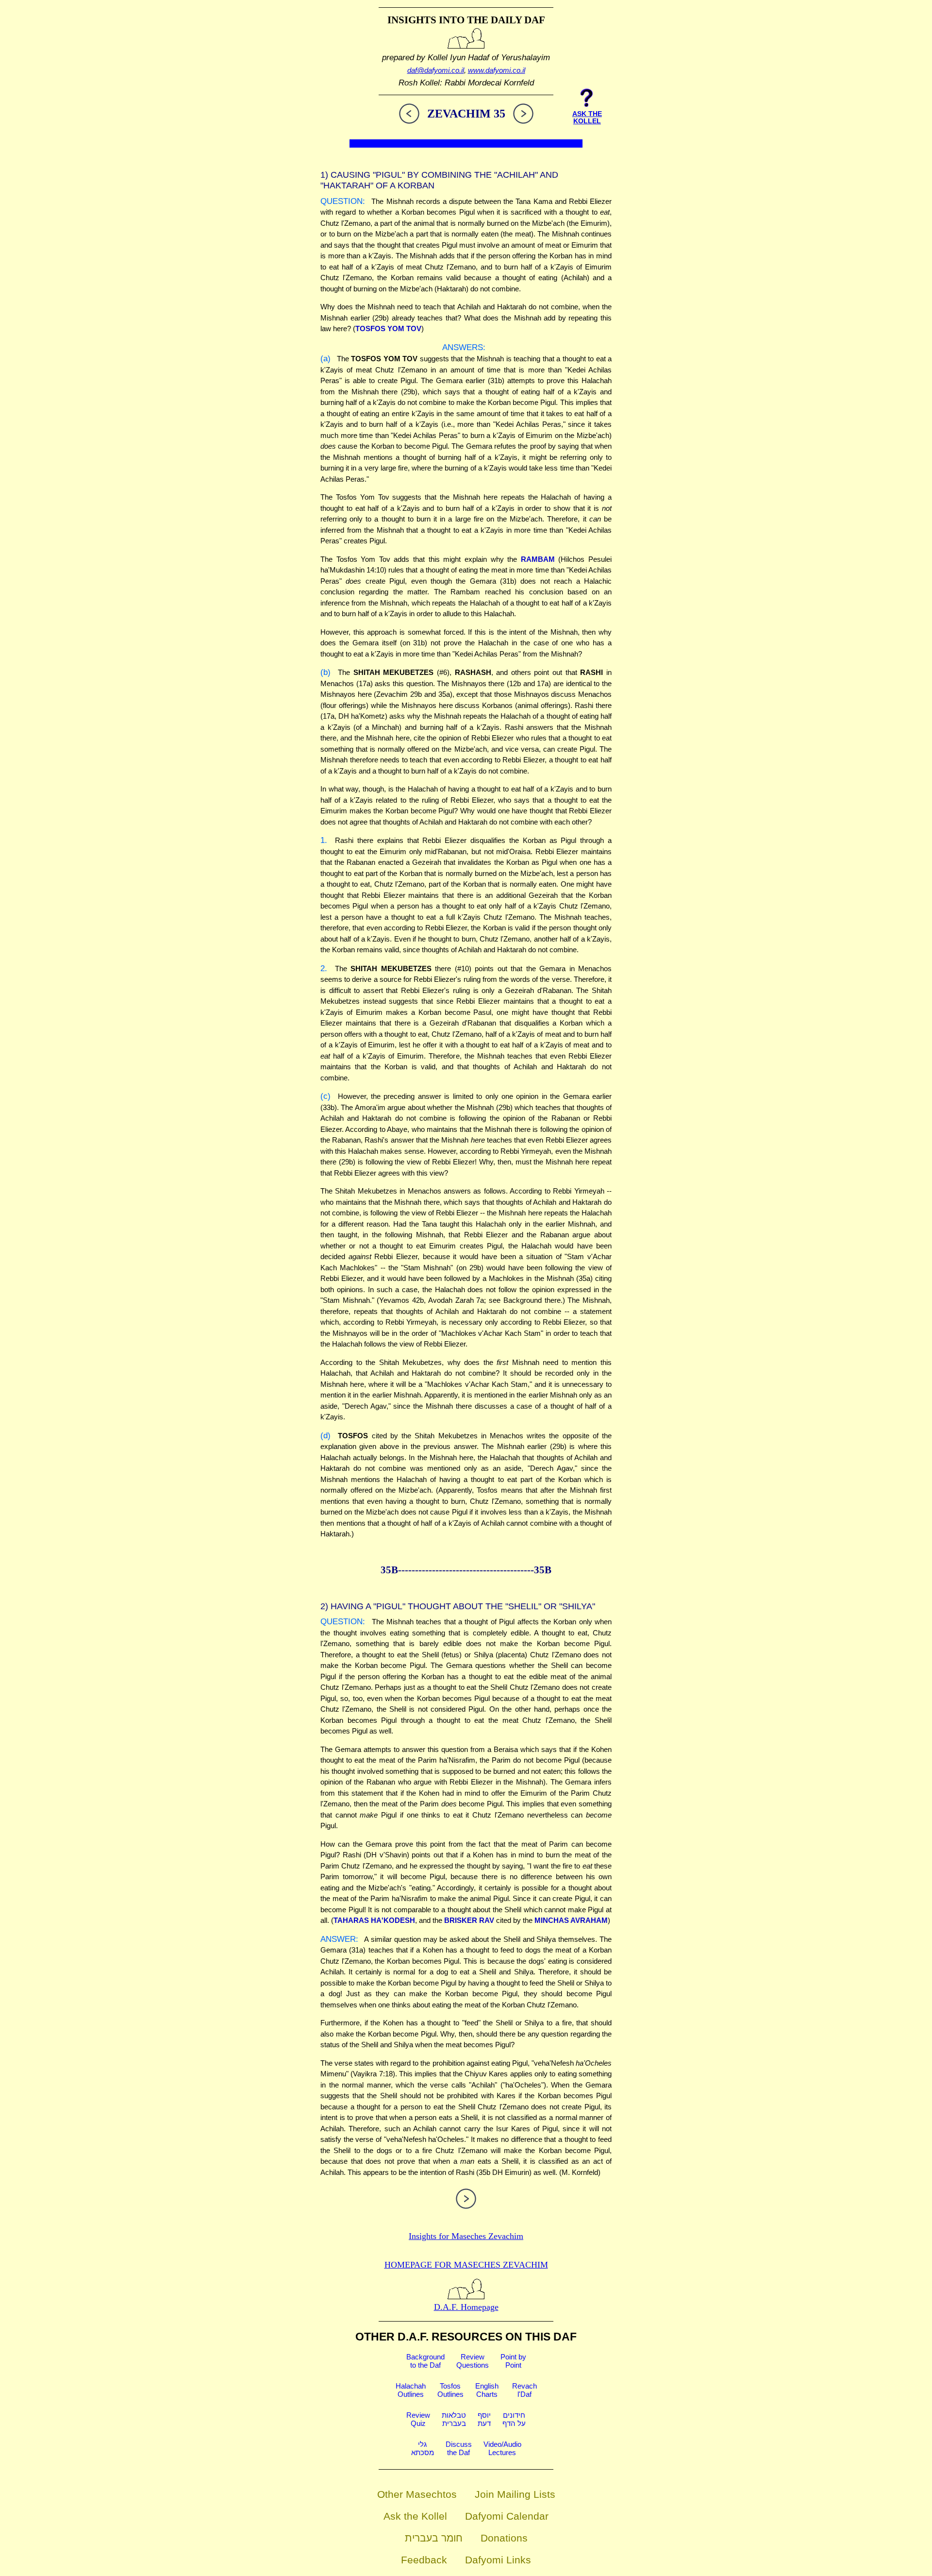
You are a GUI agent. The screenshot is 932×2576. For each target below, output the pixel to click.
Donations (504, 2538)
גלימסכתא (423, 2448)
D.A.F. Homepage (466, 2307)
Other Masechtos (417, 2494)
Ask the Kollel (415, 2516)
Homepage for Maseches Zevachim (466, 2265)
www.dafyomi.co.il (497, 70)
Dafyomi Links (498, 2560)
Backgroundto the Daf (425, 2361)
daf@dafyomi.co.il (436, 70)
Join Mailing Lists (515, 2494)
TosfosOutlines (450, 2390)
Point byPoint (513, 2361)
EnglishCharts (487, 2390)
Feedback (424, 2560)
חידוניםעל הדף (514, 2419)
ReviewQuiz (418, 2419)
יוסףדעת (484, 2419)
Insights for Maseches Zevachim (466, 2236)
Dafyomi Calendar (507, 2516)
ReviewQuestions (473, 2361)
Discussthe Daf (459, 2448)
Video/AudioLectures (502, 2448)
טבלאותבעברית (454, 2419)
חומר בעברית (434, 2538)
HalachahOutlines (411, 2390)
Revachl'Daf (524, 2390)
